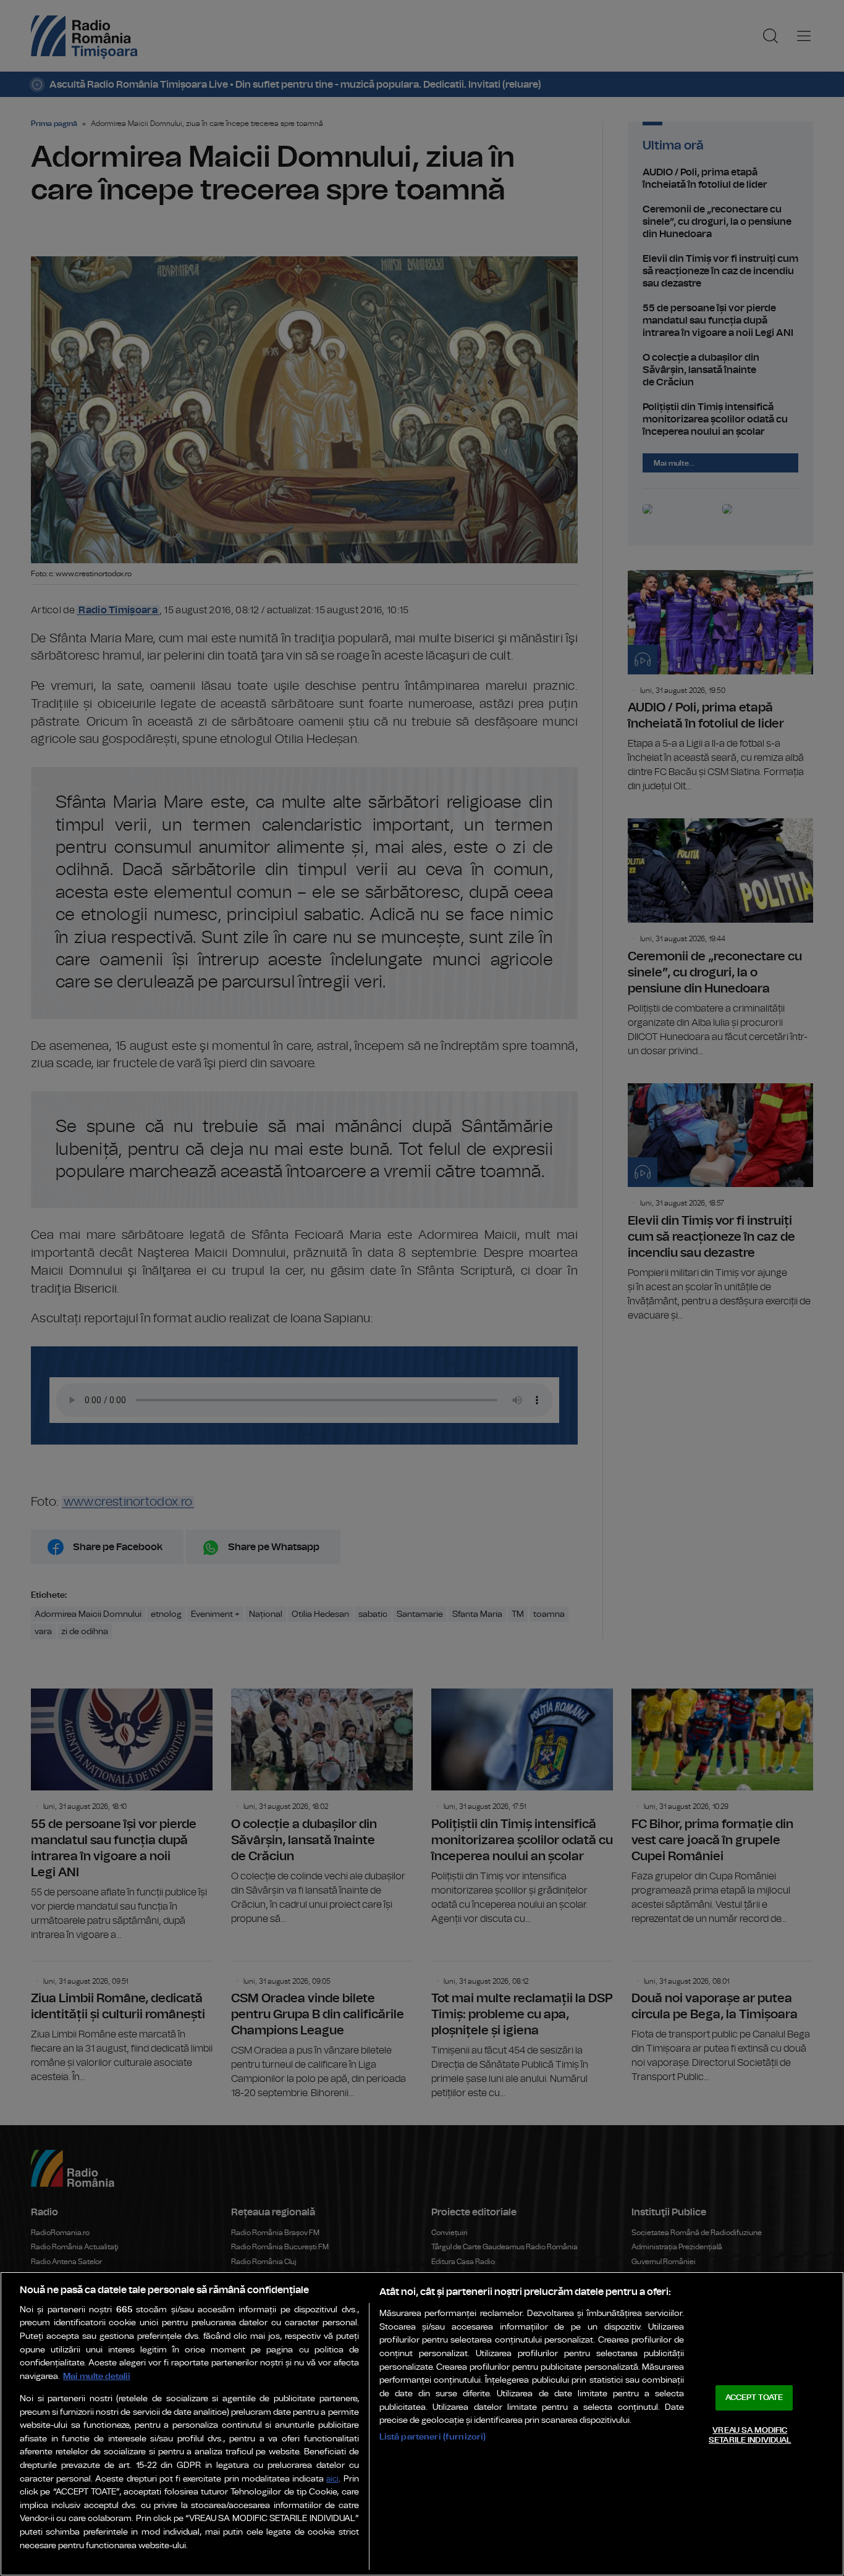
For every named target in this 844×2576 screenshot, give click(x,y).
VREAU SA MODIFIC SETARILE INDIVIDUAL (750, 2435)
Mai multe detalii (97, 2376)
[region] (422, 2424)
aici (332, 2479)
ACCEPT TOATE (754, 2398)
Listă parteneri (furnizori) (433, 2437)
